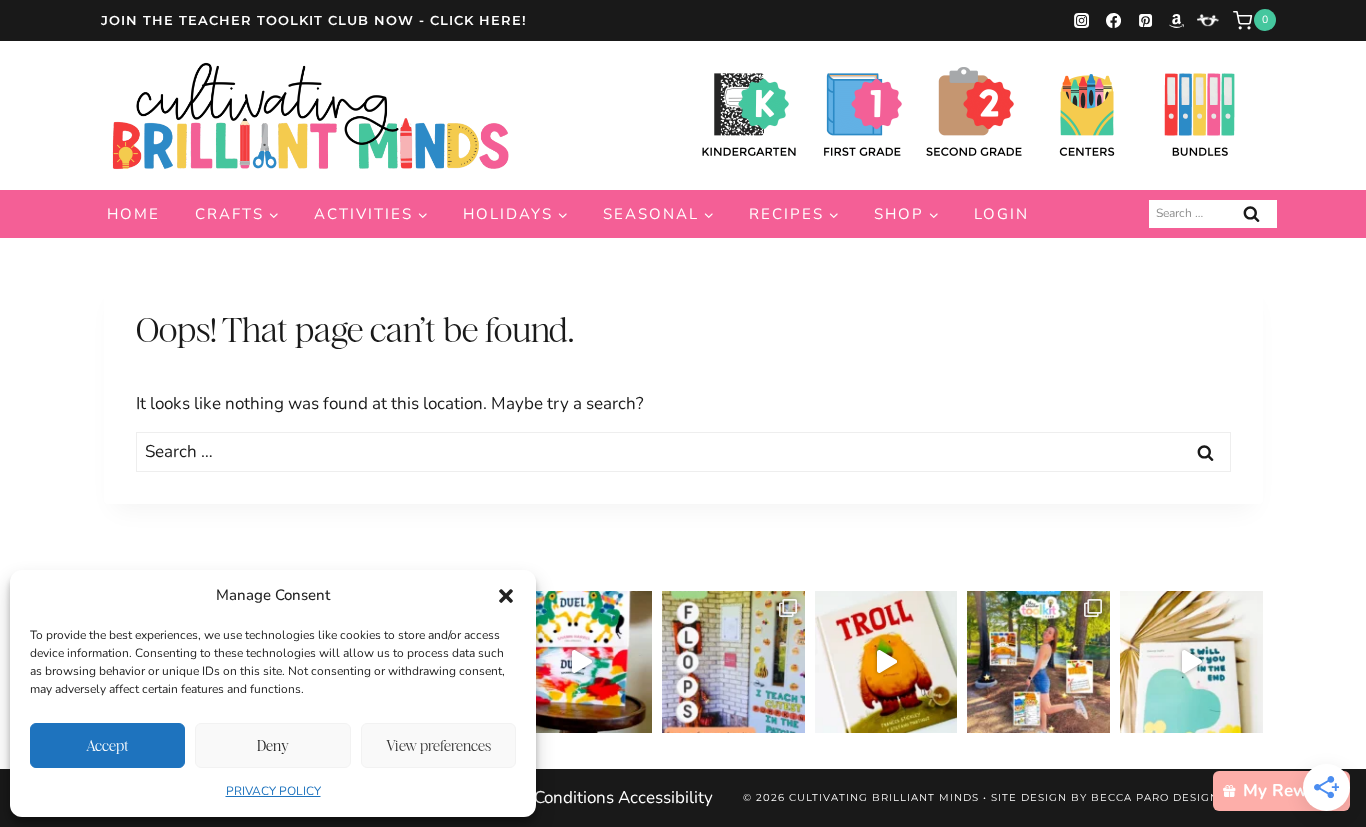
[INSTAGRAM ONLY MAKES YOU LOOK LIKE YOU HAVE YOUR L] (733, 662)
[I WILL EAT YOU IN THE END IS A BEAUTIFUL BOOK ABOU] (1191, 662)
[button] (506, 596)
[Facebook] (1113, 20)
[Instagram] (1082, 20)
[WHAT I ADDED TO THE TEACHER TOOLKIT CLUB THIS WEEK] (1038, 662)
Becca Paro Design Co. (1167, 797)
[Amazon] (1177, 20)
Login (1001, 214)
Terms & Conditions (540, 797)
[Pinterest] (1145, 20)
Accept (107, 745)
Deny (273, 745)
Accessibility (665, 797)
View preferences (438, 745)
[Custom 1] (1208, 20)
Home (133, 214)
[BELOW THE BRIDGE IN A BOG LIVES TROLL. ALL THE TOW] (886, 662)
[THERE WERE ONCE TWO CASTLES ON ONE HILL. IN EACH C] (581, 662)
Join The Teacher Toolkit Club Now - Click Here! (314, 20)
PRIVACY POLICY (273, 791)
